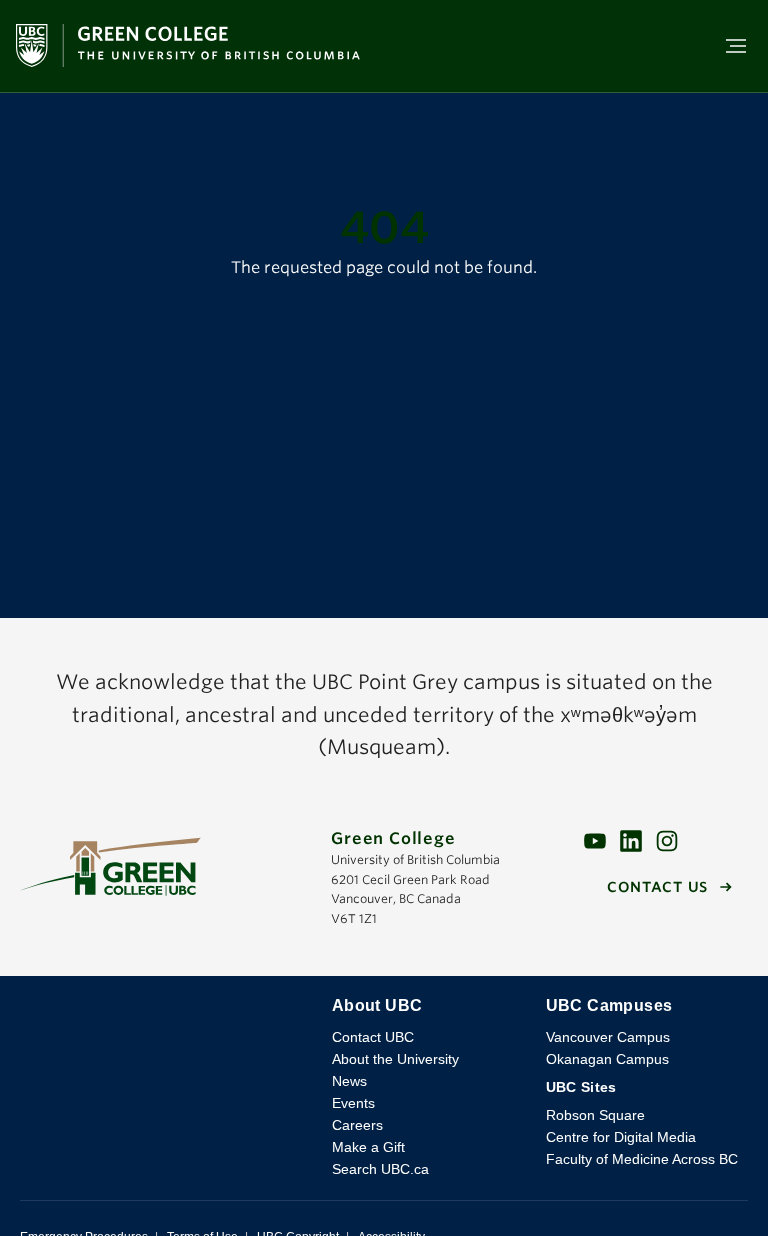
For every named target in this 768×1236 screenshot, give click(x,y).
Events (353, 1103)
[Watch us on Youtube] (595, 840)
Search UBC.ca (380, 1169)
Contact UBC (373, 1037)
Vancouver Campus (608, 1037)
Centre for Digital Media (621, 1137)
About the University (395, 1059)
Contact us (657, 887)
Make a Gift (368, 1147)
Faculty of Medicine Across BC (642, 1159)
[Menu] (736, 46)
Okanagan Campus (607, 1059)
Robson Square (595, 1115)
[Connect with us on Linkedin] (631, 840)
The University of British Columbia (166, 1021)
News (349, 1081)
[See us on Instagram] (667, 840)
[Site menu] (730, 46)
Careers (357, 1125)
